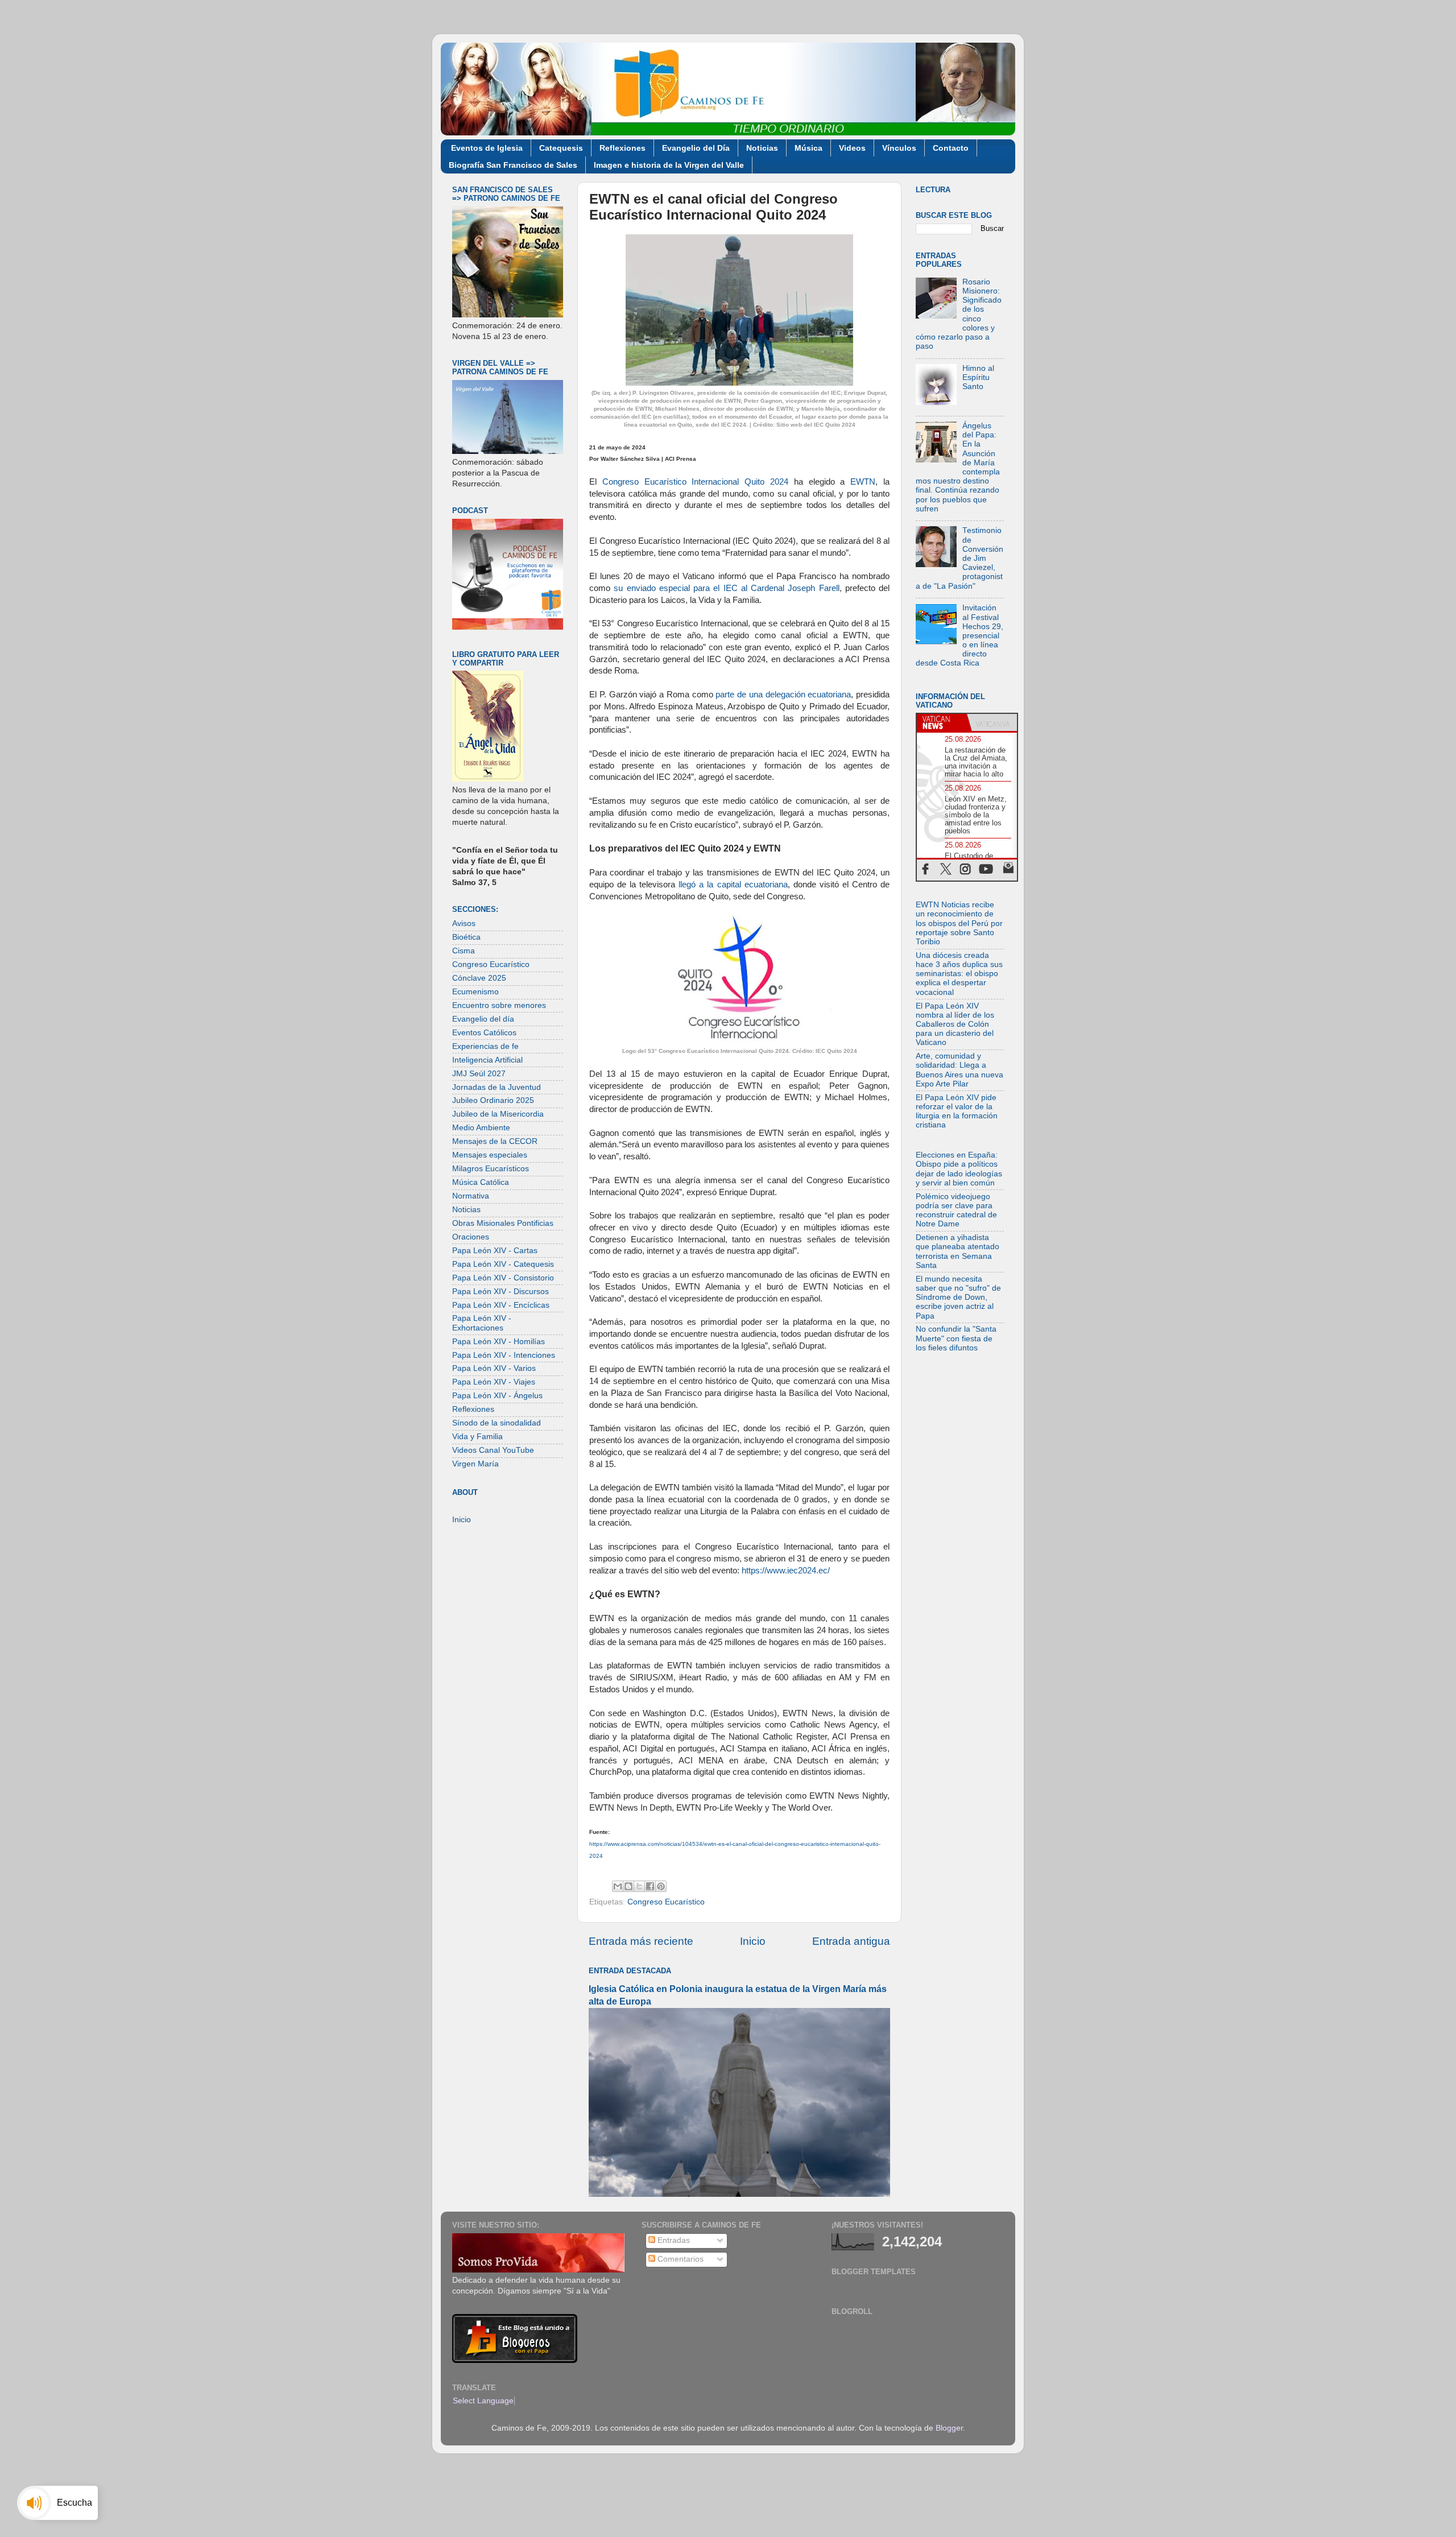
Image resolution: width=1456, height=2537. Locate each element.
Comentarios (679, 2259)
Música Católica (481, 1182)
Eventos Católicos (484, 1033)
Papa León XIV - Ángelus (497, 1396)
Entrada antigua (851, 1941)
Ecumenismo (475, 992)
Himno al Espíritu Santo (978, 377)
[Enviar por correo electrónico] (618, 1886)
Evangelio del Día (696, 148)
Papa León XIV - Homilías (499, 1342)
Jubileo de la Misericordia (498, 1114)
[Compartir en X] (639, 1886)
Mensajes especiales (490, 1155)
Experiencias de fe (485, 1046)
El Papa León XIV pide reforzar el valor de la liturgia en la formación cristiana (957, 1112)
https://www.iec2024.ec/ (786, 1571)
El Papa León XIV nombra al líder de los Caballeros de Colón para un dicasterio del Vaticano (955, 1024)
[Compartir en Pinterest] (661, 1886)
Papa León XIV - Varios (494, 1368)
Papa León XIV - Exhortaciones (482, 1323)
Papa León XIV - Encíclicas (501, 1305)
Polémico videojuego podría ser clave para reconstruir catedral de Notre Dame (956, 1210)
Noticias (762, 148)
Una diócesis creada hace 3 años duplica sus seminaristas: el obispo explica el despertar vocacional (959, 974)
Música (808, 148)
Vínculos (899, 148)
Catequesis (561, 148)
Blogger (949, 2428)
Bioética (466, 937)
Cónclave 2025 (479, 978)
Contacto (951, 148)
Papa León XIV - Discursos (500, 1292)
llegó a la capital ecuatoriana (731, 885)
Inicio (753, 1941)
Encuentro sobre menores (499, 1005)
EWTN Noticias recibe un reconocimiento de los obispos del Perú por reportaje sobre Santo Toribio (959, 923)
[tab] (942, 722)
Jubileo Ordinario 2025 (493, 1100)
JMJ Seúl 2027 (479, 1074)
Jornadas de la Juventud (497, 1087)
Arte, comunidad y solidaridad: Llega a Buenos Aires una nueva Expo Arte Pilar (959, 1070)
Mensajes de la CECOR (495, 1141)
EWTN (863, 482)
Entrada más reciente (641, 1941)
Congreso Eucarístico (666, 1902)
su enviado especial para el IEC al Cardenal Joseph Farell (726, 588)
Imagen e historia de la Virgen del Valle (669, 165)
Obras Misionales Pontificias (503, 1223)
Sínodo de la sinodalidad (497, 1423)
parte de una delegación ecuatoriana (783, 695)
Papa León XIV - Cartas (495, 1251)
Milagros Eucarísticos (491, 1169)
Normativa (471, 1196)
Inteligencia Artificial (487, 1060)
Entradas (673, 2240)
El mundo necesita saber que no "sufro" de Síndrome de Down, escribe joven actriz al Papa (958, 1298)
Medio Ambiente (481, 1128)
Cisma (464, 951)
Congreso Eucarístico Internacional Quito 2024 (695, 482)
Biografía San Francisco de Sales (513, 165)
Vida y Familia (477, 1437)
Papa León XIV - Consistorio (503, 1278)
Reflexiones (622, 148)
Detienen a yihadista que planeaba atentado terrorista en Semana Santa (957, 1251)
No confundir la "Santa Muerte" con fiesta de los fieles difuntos (956, 1338)
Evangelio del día (483, 1019)
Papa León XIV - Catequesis (503, 1264)
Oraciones (471, 1237)
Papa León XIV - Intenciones (504, 1355)
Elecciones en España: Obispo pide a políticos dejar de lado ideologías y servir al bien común (959, 1169)
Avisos (464, 924)
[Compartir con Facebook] (650, 1886)
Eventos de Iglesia (487, 148)
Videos (852, 148)
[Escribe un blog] (628, 1886)
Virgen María (475, 1464)
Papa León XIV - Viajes (494, 1382)
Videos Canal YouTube (493, 1450)
